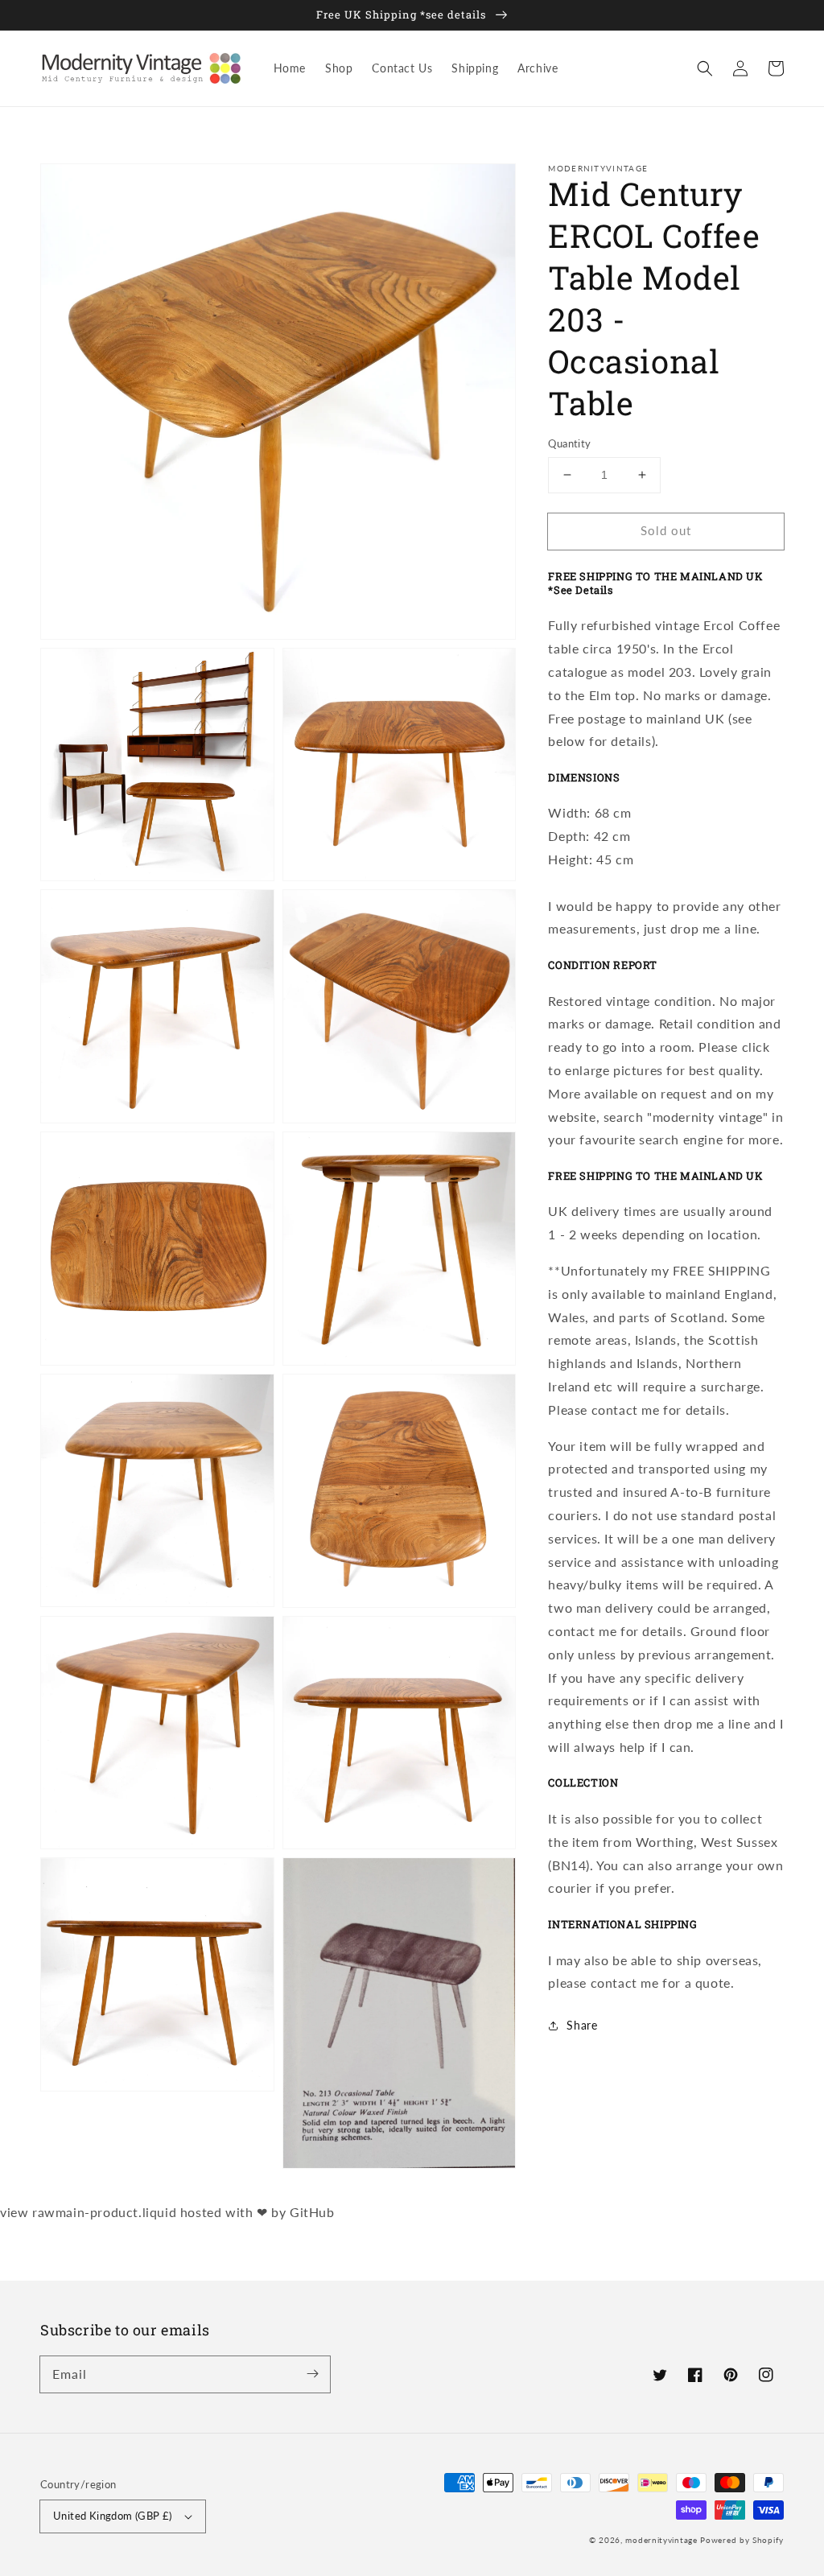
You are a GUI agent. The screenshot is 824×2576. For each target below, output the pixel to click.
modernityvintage (661, 2540)
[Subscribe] (312, 2374)
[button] (705, 68)
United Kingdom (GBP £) (113, 2516)
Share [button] (582, 2025)
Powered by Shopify (742, 2540)
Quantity (569, 443)
